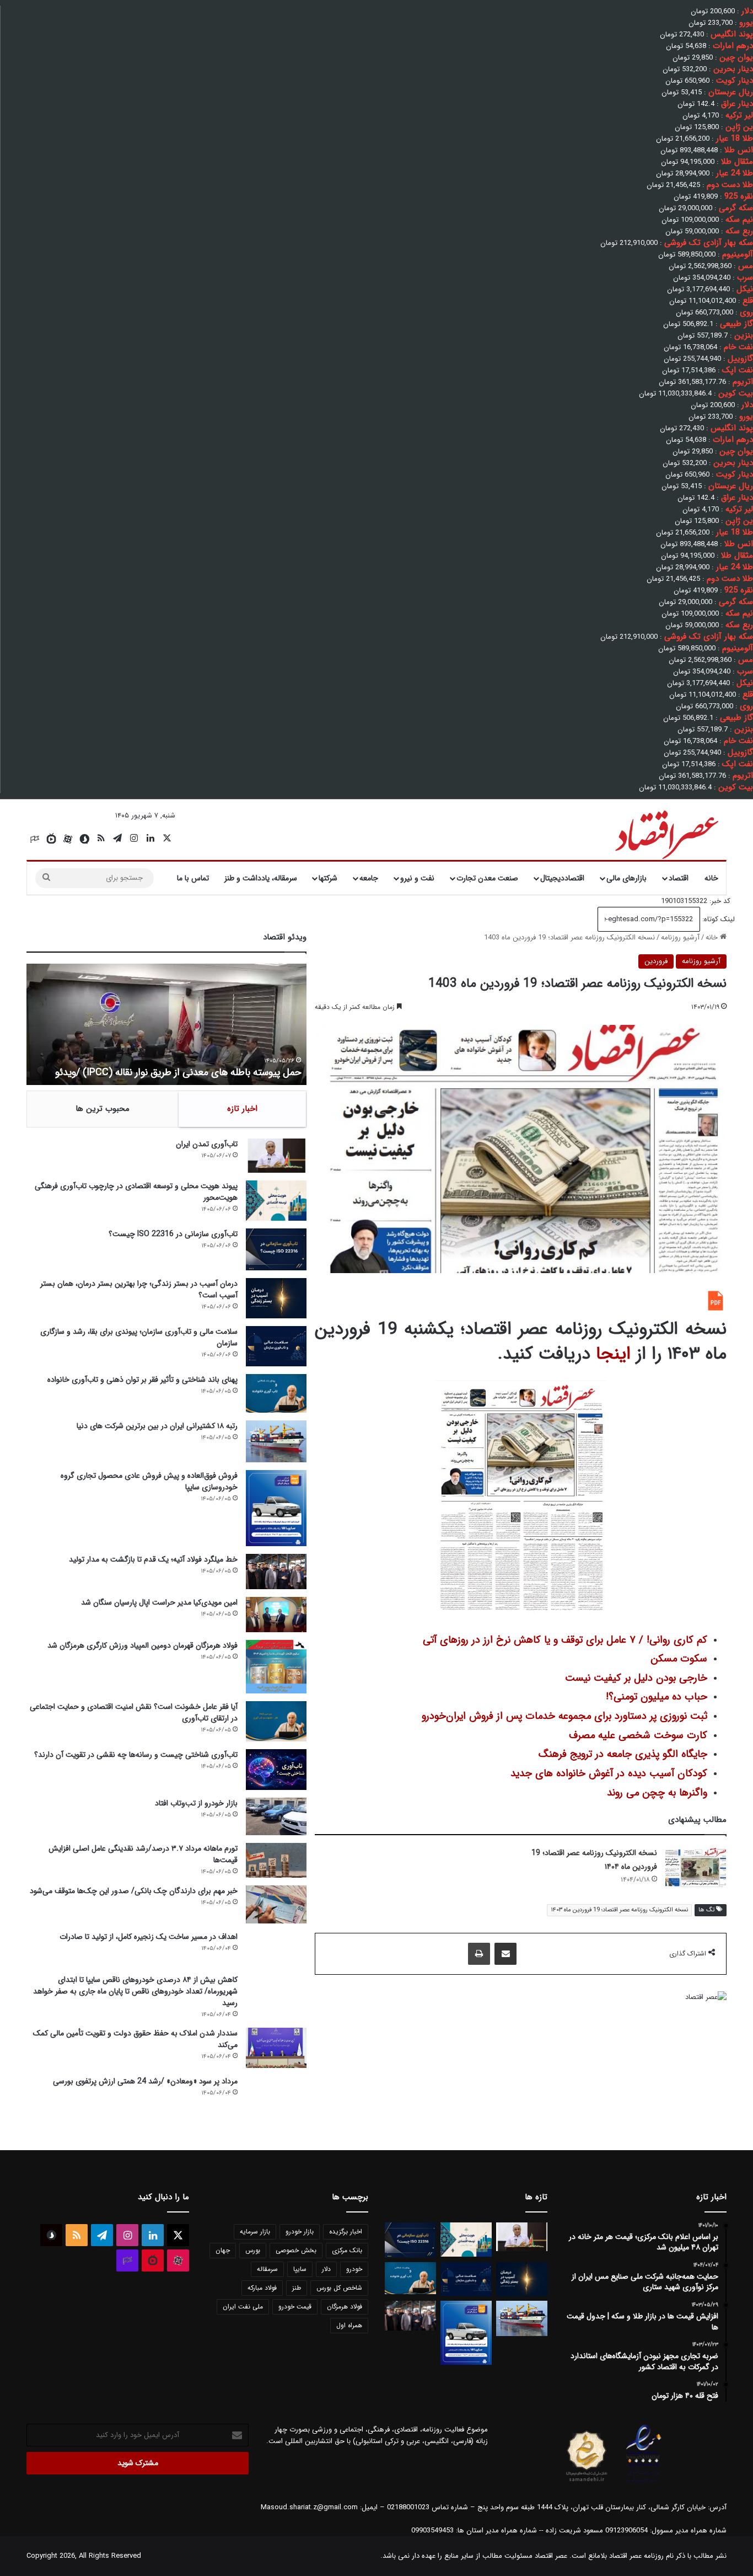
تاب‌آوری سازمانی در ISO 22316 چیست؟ (173, 1234)
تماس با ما (193, 878)
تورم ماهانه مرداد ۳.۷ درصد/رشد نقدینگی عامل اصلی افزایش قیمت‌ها (143, 1854)
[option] (166, 1024)
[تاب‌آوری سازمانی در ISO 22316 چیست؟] (276, 1249)
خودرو (354, 2269)
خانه (711, 878)
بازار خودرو (300, 2232)
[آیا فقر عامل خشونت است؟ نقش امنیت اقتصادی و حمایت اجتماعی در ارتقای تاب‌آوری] (276, 1721)
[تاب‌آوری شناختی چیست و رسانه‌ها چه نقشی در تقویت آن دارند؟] (276, 1769)
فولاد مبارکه (262, 2288)
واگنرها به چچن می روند (657, 1793)
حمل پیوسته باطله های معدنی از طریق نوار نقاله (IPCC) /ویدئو (178, 1072)
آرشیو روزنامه (680, 937)
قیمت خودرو (295, 2307)
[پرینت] (479, 1954)
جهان (223, 2250)
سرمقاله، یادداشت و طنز (261, 878)
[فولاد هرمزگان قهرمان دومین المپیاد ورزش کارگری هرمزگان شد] (276, 1667)
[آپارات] (68, 839)
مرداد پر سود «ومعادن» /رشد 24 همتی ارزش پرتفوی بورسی (145, 2081)
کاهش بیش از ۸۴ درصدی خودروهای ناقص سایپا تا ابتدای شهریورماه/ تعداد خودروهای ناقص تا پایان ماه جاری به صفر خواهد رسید (135, 1991)
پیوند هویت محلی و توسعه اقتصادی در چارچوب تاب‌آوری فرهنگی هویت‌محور (136, 1192)
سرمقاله (267, 2269)
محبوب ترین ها (103, 1109)
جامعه (369, 878)
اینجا (613, 1354)
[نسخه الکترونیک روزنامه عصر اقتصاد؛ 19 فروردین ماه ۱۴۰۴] (696, 1867)
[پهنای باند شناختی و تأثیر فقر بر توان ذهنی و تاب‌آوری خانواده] (276, 1393)
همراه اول (349, 2325)
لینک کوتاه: (717, 919)
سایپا (300, 2269)
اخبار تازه (242, 1109)
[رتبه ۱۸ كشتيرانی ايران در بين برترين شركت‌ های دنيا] (276, 1442)
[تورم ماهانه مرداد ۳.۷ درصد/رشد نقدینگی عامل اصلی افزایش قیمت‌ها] (276, 1860)
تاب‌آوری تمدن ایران (207, 1144)
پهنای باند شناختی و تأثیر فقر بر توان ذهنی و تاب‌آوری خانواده (142, 1380)
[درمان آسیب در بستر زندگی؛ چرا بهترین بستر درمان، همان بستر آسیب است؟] (276, 1298)
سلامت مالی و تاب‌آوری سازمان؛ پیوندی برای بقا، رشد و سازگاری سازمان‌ (139, 1337)
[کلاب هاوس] (35, 839)
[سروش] (84, 839)
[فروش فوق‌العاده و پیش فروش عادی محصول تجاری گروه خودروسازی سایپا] (276, 1508)
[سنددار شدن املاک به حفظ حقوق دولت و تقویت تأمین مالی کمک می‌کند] (276, 2048)
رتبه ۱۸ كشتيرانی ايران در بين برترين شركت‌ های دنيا (157, 1426)
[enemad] (644, 2482)
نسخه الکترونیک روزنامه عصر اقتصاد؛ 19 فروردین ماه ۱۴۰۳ (619, 1910)
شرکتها (328, 878)
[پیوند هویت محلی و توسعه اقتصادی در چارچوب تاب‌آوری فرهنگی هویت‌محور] (276, 1201)
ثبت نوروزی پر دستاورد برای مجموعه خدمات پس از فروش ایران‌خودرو (564, 1716)
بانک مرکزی (347, 2250)
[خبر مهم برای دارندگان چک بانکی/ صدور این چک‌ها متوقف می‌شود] (276, 1904)
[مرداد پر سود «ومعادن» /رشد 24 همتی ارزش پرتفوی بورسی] (276, 2096)
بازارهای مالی (626, 878)
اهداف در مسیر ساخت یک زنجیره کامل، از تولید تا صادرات (149, 1937)
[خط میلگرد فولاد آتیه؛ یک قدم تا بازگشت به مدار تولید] (276, 1572)
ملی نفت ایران (243, 2307)
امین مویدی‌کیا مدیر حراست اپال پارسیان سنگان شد (159, 1602)
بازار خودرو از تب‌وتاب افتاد (196, 1803)
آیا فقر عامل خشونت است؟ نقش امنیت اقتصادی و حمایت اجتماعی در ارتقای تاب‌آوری (134, 1712)
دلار (326, 2269)
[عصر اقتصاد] (666, 832)
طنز (297, 2288)
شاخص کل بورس (339, 2288)
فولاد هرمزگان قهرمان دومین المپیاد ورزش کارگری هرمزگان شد (142, 1645)
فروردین (656, 961)
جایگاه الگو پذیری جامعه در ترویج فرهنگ (623, 1754)
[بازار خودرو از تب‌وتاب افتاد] (276, 1817)
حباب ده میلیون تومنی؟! (657, 1697)
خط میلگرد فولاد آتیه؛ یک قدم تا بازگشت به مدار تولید (153, 1559)
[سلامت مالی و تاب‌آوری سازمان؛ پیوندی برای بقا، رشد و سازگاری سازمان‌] (276, 1346)
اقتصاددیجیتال (562, 878)
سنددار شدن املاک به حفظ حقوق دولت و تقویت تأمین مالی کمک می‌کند (135, 2039)
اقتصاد (679, 878)
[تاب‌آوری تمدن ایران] (276, 1156)
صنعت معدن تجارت (487, 878)
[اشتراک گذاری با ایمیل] (505, 1954)
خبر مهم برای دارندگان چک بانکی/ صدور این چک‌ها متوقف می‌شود (134, 1891)
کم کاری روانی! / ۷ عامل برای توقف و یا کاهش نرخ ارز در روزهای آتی (565, 1640)
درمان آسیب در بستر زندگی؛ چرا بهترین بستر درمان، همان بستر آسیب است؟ (139, 1289)
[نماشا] (51, 839)
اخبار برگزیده (346, 2232)
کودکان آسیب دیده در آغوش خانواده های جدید (609, 1774)
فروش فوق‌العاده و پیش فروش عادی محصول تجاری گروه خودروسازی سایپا (149, 1481)
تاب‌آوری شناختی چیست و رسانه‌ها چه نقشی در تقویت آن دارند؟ (136, 1755)
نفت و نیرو (417, 878)
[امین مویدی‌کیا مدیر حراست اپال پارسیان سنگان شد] (276, 1615)
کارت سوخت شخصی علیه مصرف (638, 1736)
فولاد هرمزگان (345, 2307)
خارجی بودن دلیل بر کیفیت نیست (636, 1678)
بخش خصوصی (296, 2250)
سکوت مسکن (679, 1659)
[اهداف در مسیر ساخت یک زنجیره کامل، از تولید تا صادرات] (276, 1949)
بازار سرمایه (255, 2232)
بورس (253, 2250)
